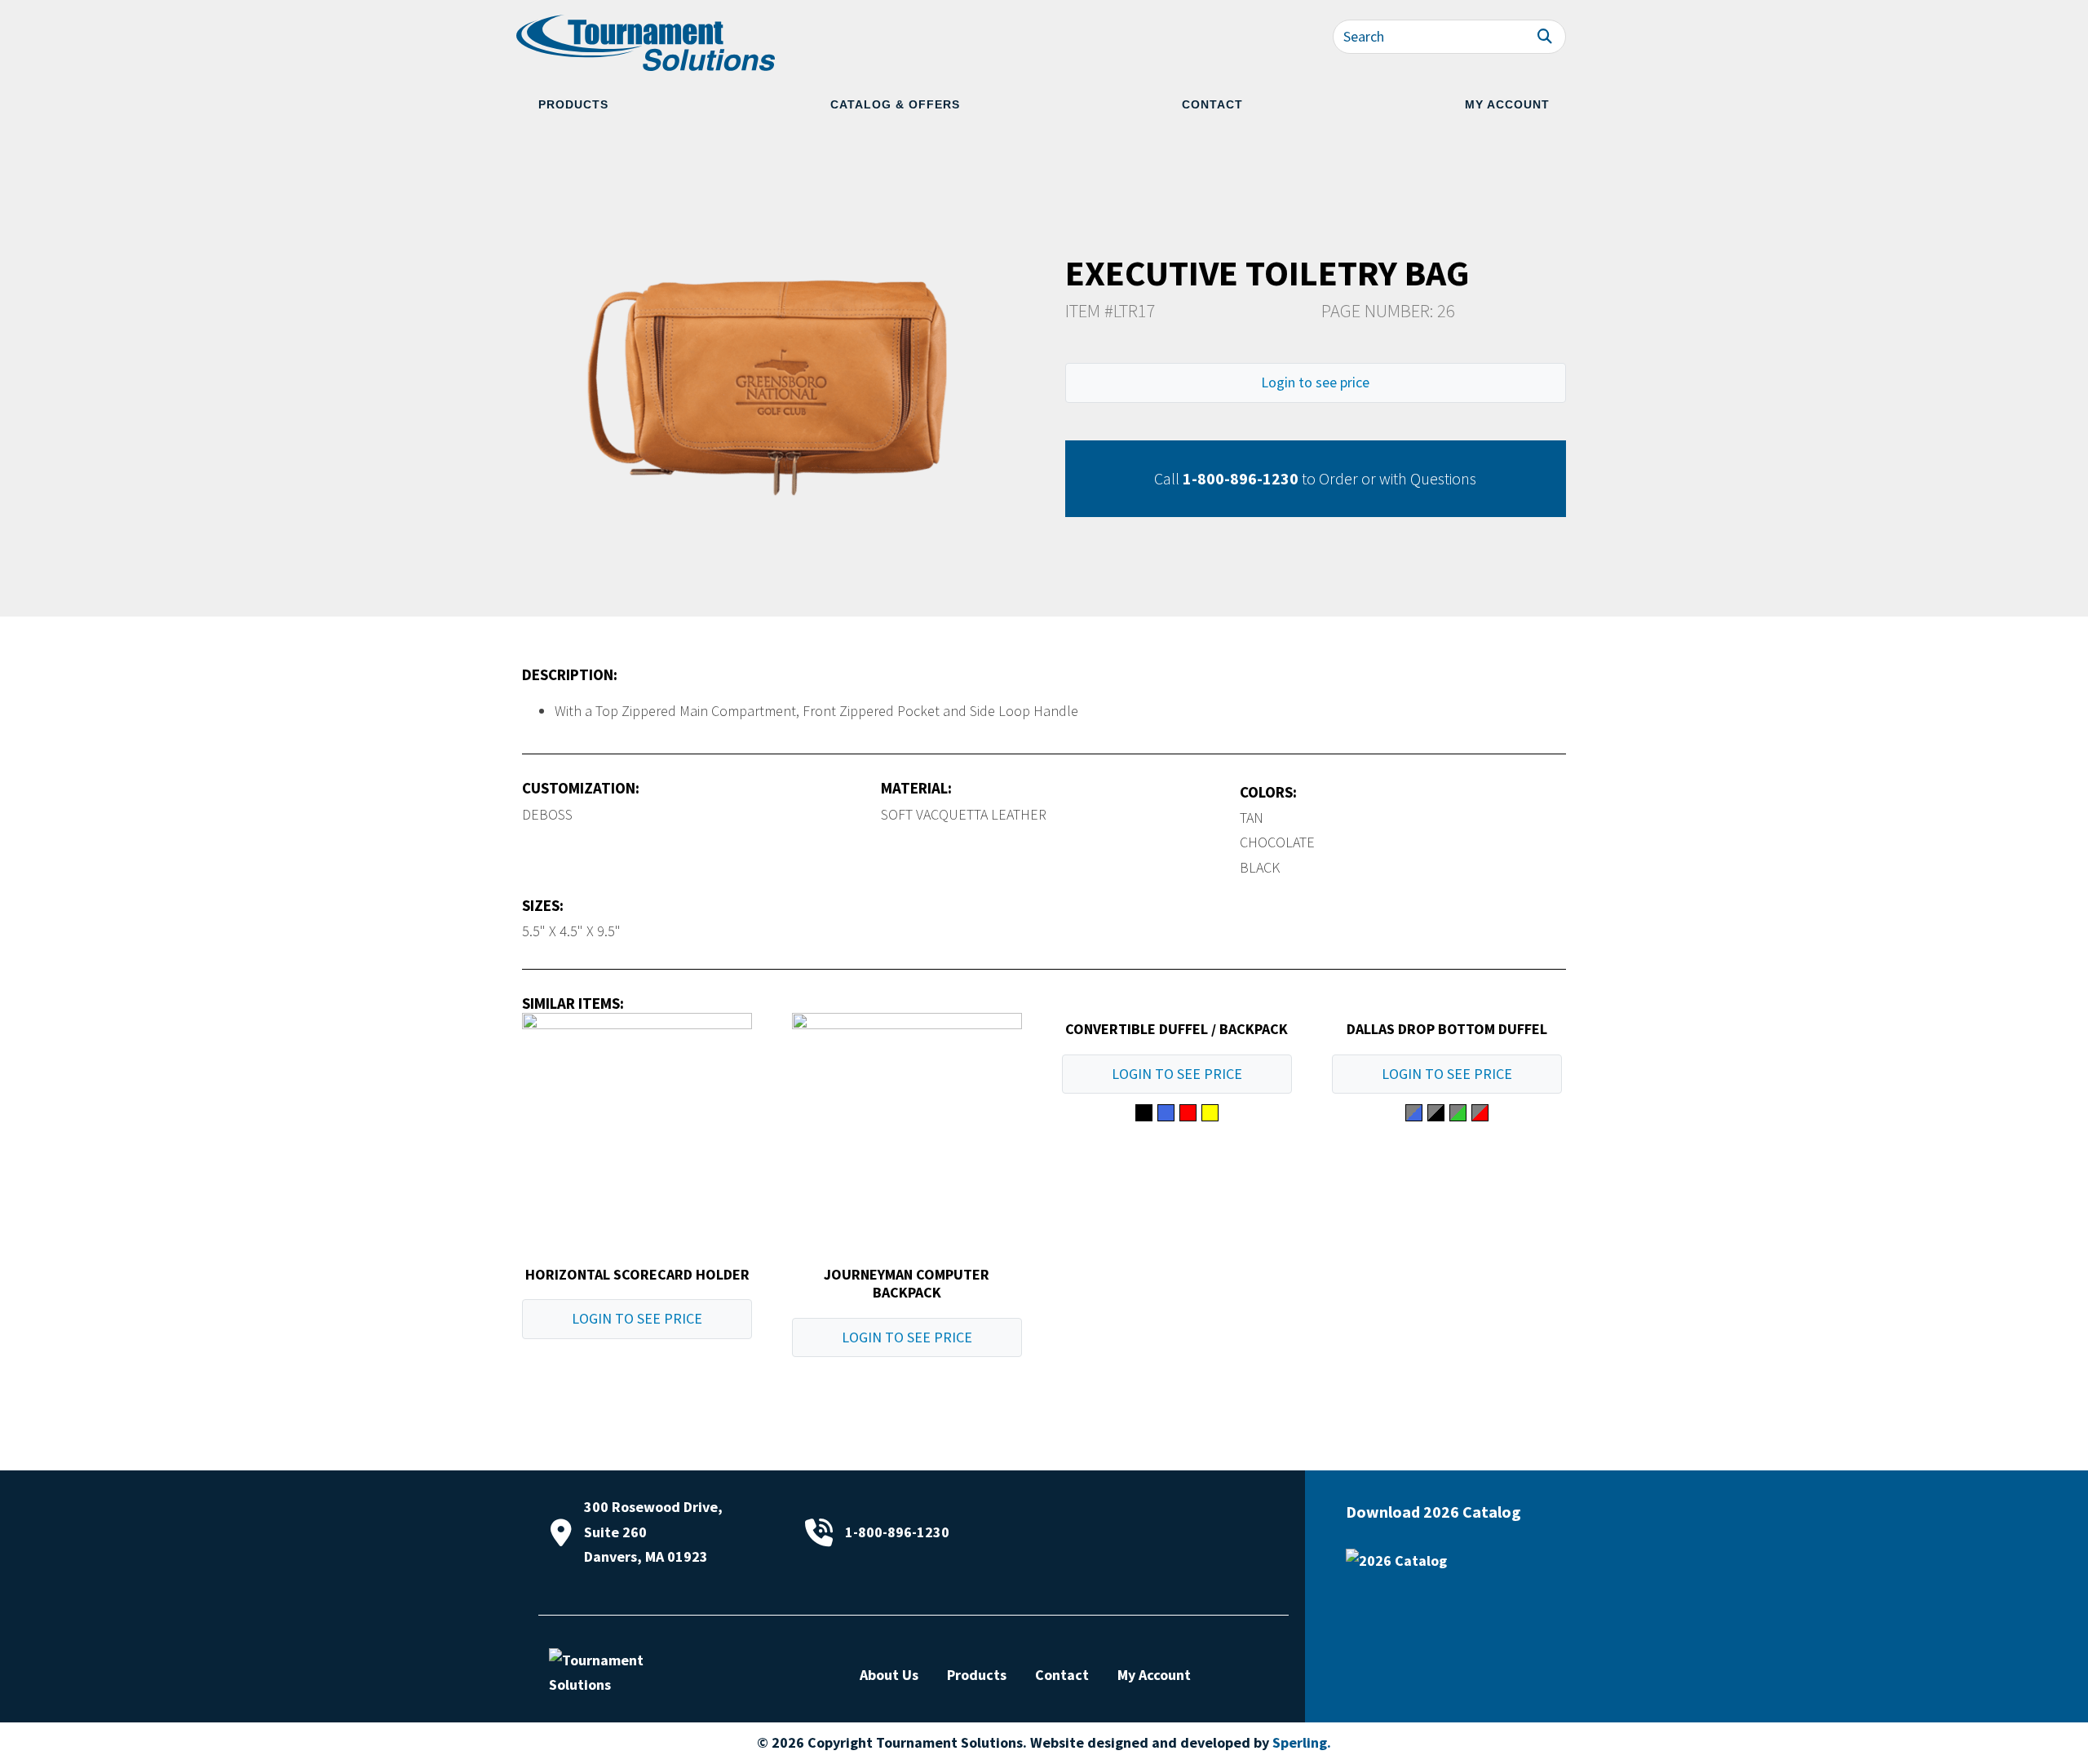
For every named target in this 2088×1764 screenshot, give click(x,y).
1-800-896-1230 (1241, 478)
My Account (1507, 104)
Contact (1212, 104)
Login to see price (1315, 382)
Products (573, 104)
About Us (889, 1675)
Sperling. (1302, 1742)
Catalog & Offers (895, 104)
